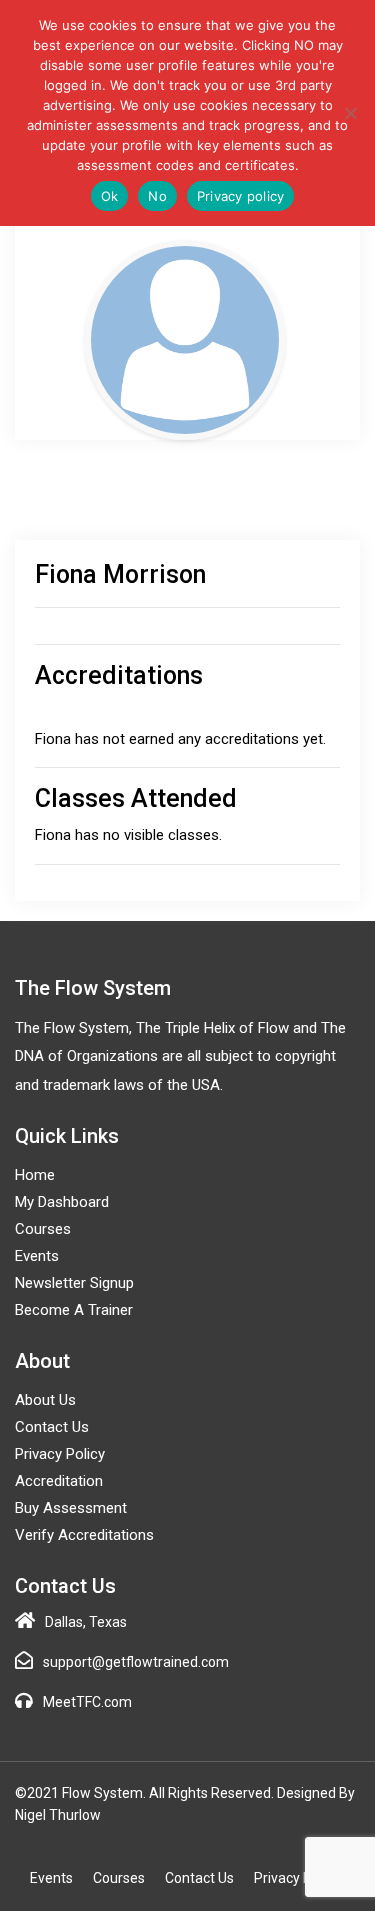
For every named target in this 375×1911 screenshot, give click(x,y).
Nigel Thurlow (58, 1815)
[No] (350, 113)
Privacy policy (241, 196)
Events (37, 1256)
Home (35, 1175)
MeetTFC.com (87, 1702)
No (157, 196)
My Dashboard (62, 1202)
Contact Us (52, 1427)
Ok (110, 196)
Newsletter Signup (74, 1283)
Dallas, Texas (86, 1622)
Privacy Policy (60, 1454)
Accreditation (59, 1481)
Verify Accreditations (84, 1535)
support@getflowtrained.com (136, 1662)
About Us (45, 1400)
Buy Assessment (71, 1508)
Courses (43, 1229)
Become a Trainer (74, 1310)
